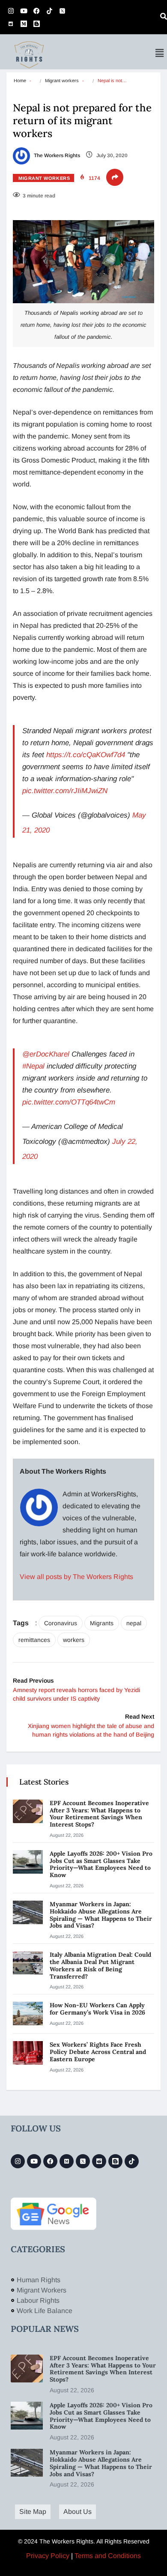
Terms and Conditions (108, 2556)
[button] (160, 53)
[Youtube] (24, 11)
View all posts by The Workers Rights (76, 1577)
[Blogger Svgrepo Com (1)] (36, 24)
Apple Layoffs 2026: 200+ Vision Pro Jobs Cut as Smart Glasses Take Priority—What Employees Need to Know (101, 1864)
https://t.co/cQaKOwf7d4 (86, 755)
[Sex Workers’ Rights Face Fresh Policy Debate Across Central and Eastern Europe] (28, 2053)
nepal (134, 1623)
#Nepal (33, 1066)
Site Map (33, 2512)
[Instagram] (11, 11)
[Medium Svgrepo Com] (24, 24)
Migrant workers (62, 81)
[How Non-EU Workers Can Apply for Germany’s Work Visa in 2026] (28, 2013)
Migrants (102, 1623)
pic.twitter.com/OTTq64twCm (69, 1102)
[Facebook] (36, 11)
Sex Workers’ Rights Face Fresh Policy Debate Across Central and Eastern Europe (98, 2052)
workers (74, 1640)
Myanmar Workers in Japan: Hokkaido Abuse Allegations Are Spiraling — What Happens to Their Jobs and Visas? (101, 1915)
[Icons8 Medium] (67, 2161)
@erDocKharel (46, 1054)
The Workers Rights (56, 155)
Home (20, 81)
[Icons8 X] (62, 11)
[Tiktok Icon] (49, 11)
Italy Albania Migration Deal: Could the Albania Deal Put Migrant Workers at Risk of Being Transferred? (100, 1965)
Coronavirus (61, 1623)
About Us (78, 2512)
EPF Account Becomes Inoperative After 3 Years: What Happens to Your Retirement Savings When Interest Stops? (99, 1814)
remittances (34, 1640)
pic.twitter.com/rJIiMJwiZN (65, 791)
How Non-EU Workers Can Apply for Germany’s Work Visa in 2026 (97, 2009)
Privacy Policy (48, 2556)
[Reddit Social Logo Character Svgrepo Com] (11, 24)
